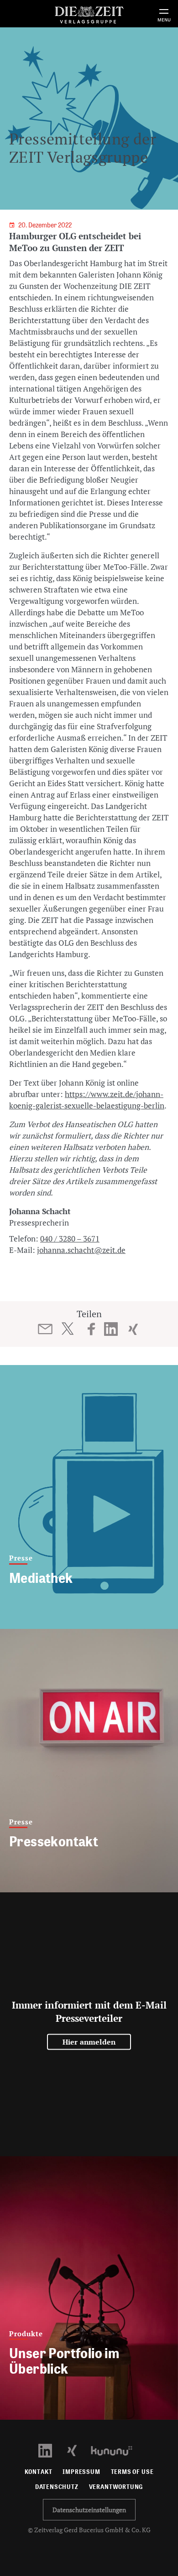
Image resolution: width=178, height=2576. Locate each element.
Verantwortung (116, 2487)
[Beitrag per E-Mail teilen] (45, 1329)
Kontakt (39, 2472)
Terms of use (132, 2472)
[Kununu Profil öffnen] (116, 2450)
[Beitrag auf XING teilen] (133, 1329)
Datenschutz (57, 2487)
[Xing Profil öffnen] (77, 2450)
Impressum (81, 2472)
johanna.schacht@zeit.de (81, 1250)
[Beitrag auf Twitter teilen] (67, 1329)
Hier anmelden (89, 2042)
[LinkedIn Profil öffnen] (50, 2450)
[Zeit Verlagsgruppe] (89, 13)
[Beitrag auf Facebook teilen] (92, 1329)
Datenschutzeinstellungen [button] (89, 2510)
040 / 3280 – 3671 (70, 1239)
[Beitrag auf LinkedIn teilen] (111, 1329)
